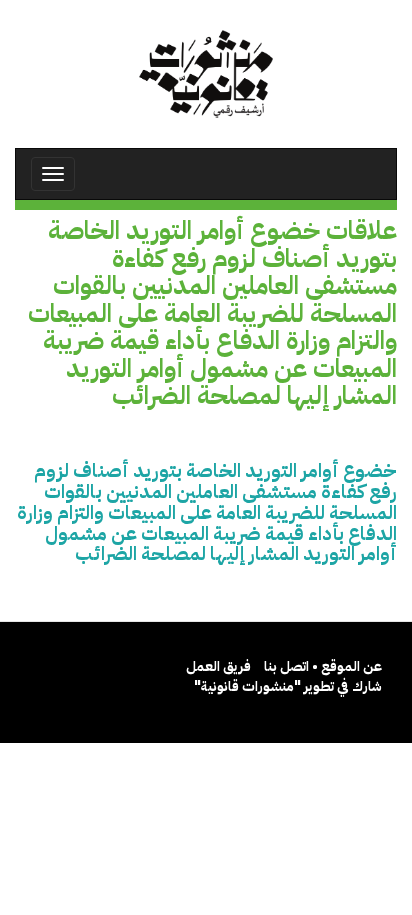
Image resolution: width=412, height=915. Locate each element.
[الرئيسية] (206, 74)
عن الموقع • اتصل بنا (323, 666)
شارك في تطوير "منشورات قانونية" (288, 686)
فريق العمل (218, 666)
